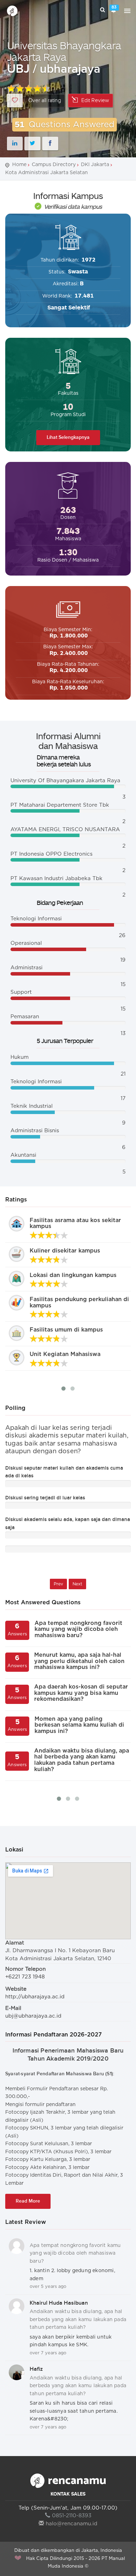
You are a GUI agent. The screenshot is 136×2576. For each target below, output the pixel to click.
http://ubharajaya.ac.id (35, 1997)
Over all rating (45, 101)
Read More (28, 2201)
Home (19, 165)
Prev (58, 1584)
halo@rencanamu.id (71, 2524)
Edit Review (95, 101)
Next (77, 1584)
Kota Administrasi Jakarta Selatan (47, 173)
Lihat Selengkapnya (68, 437)
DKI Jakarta (95, 165)
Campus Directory (54, 165)
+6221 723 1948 (25, 1977)
